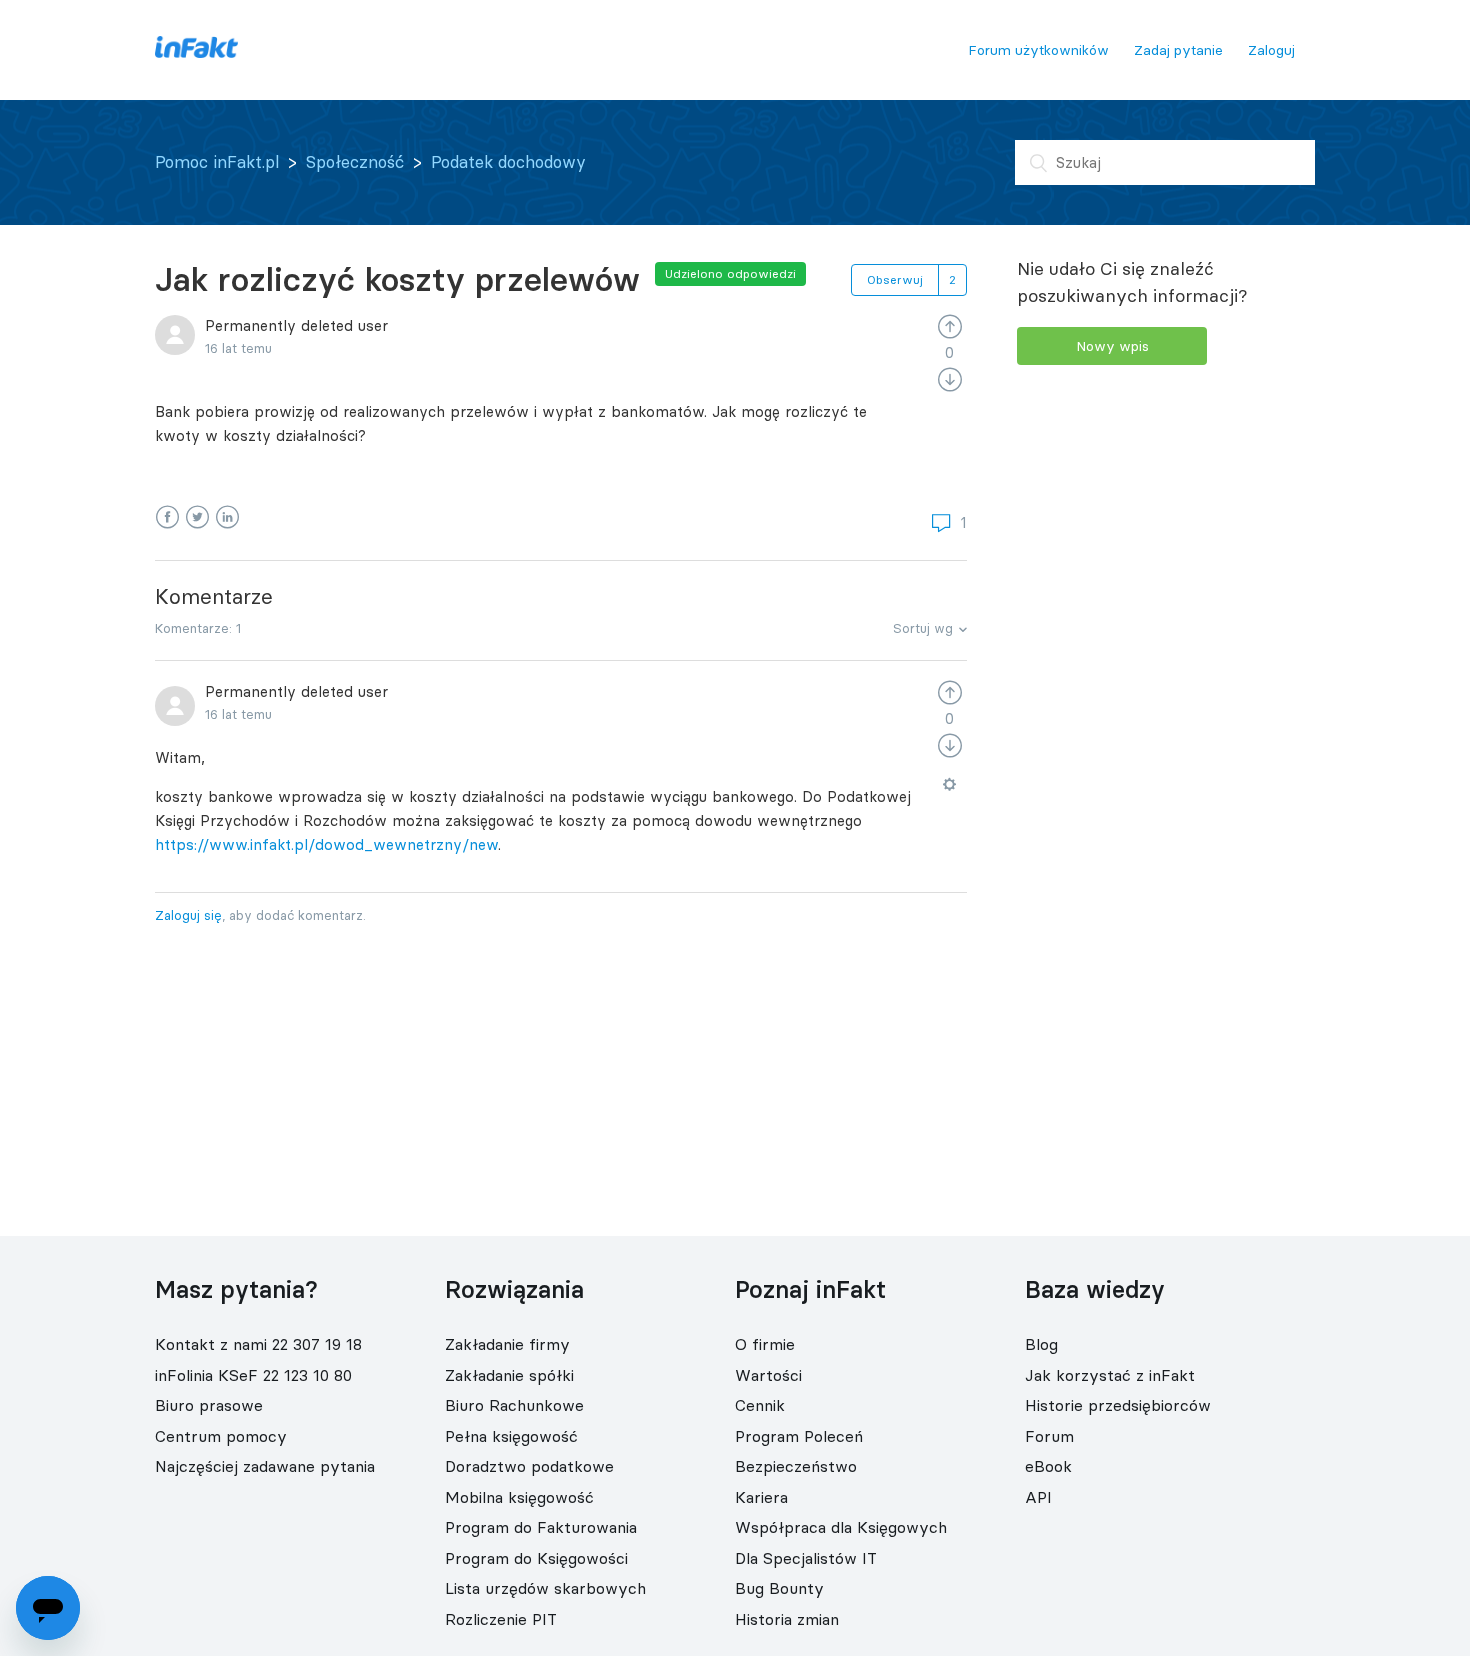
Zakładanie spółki (509, 1375)
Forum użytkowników (1038, 50)
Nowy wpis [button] (1112, 346)
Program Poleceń (799, 1436)
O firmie (765, 1344)
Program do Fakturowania (541, 1527)
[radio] (950, 325)
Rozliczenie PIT (501, 1619)
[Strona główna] (196, 52)
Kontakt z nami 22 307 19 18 (258, 1344)
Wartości (768, 1375)
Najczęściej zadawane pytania (265, 1466)
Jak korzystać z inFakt (1110, 1375)
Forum (1049, 1436)
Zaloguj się (188, 915)
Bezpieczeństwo (796, 1466)
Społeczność (355, 162)
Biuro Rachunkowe (514, 1405)
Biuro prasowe (209, 1405)
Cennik (760, 1405)
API (1038, 1497)
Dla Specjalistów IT (806, 1558)
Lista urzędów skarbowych (545, 1588)
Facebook (167, 517)
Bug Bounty (779, 1588)
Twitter (197, 517)
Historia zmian (787, 1619)
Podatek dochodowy (508, 162)
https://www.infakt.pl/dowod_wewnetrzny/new (326, 844)
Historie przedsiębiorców (1118, 1405)
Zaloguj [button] (1271, 50)
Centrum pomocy (221, 1436)
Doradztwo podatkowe (529, 1466)
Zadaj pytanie (1178, 50)
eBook (1048, 1466)
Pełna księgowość (511, 1436)
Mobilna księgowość (519, 1497)
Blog (1041, 1344)
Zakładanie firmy (507, 1344)
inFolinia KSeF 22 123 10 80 (253, 1375)
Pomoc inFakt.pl (217, 162)
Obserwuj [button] (895, 279)
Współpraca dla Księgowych (841, 1527)
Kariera (761, 1497)
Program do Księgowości (536, 1558)
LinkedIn (227, 517)
